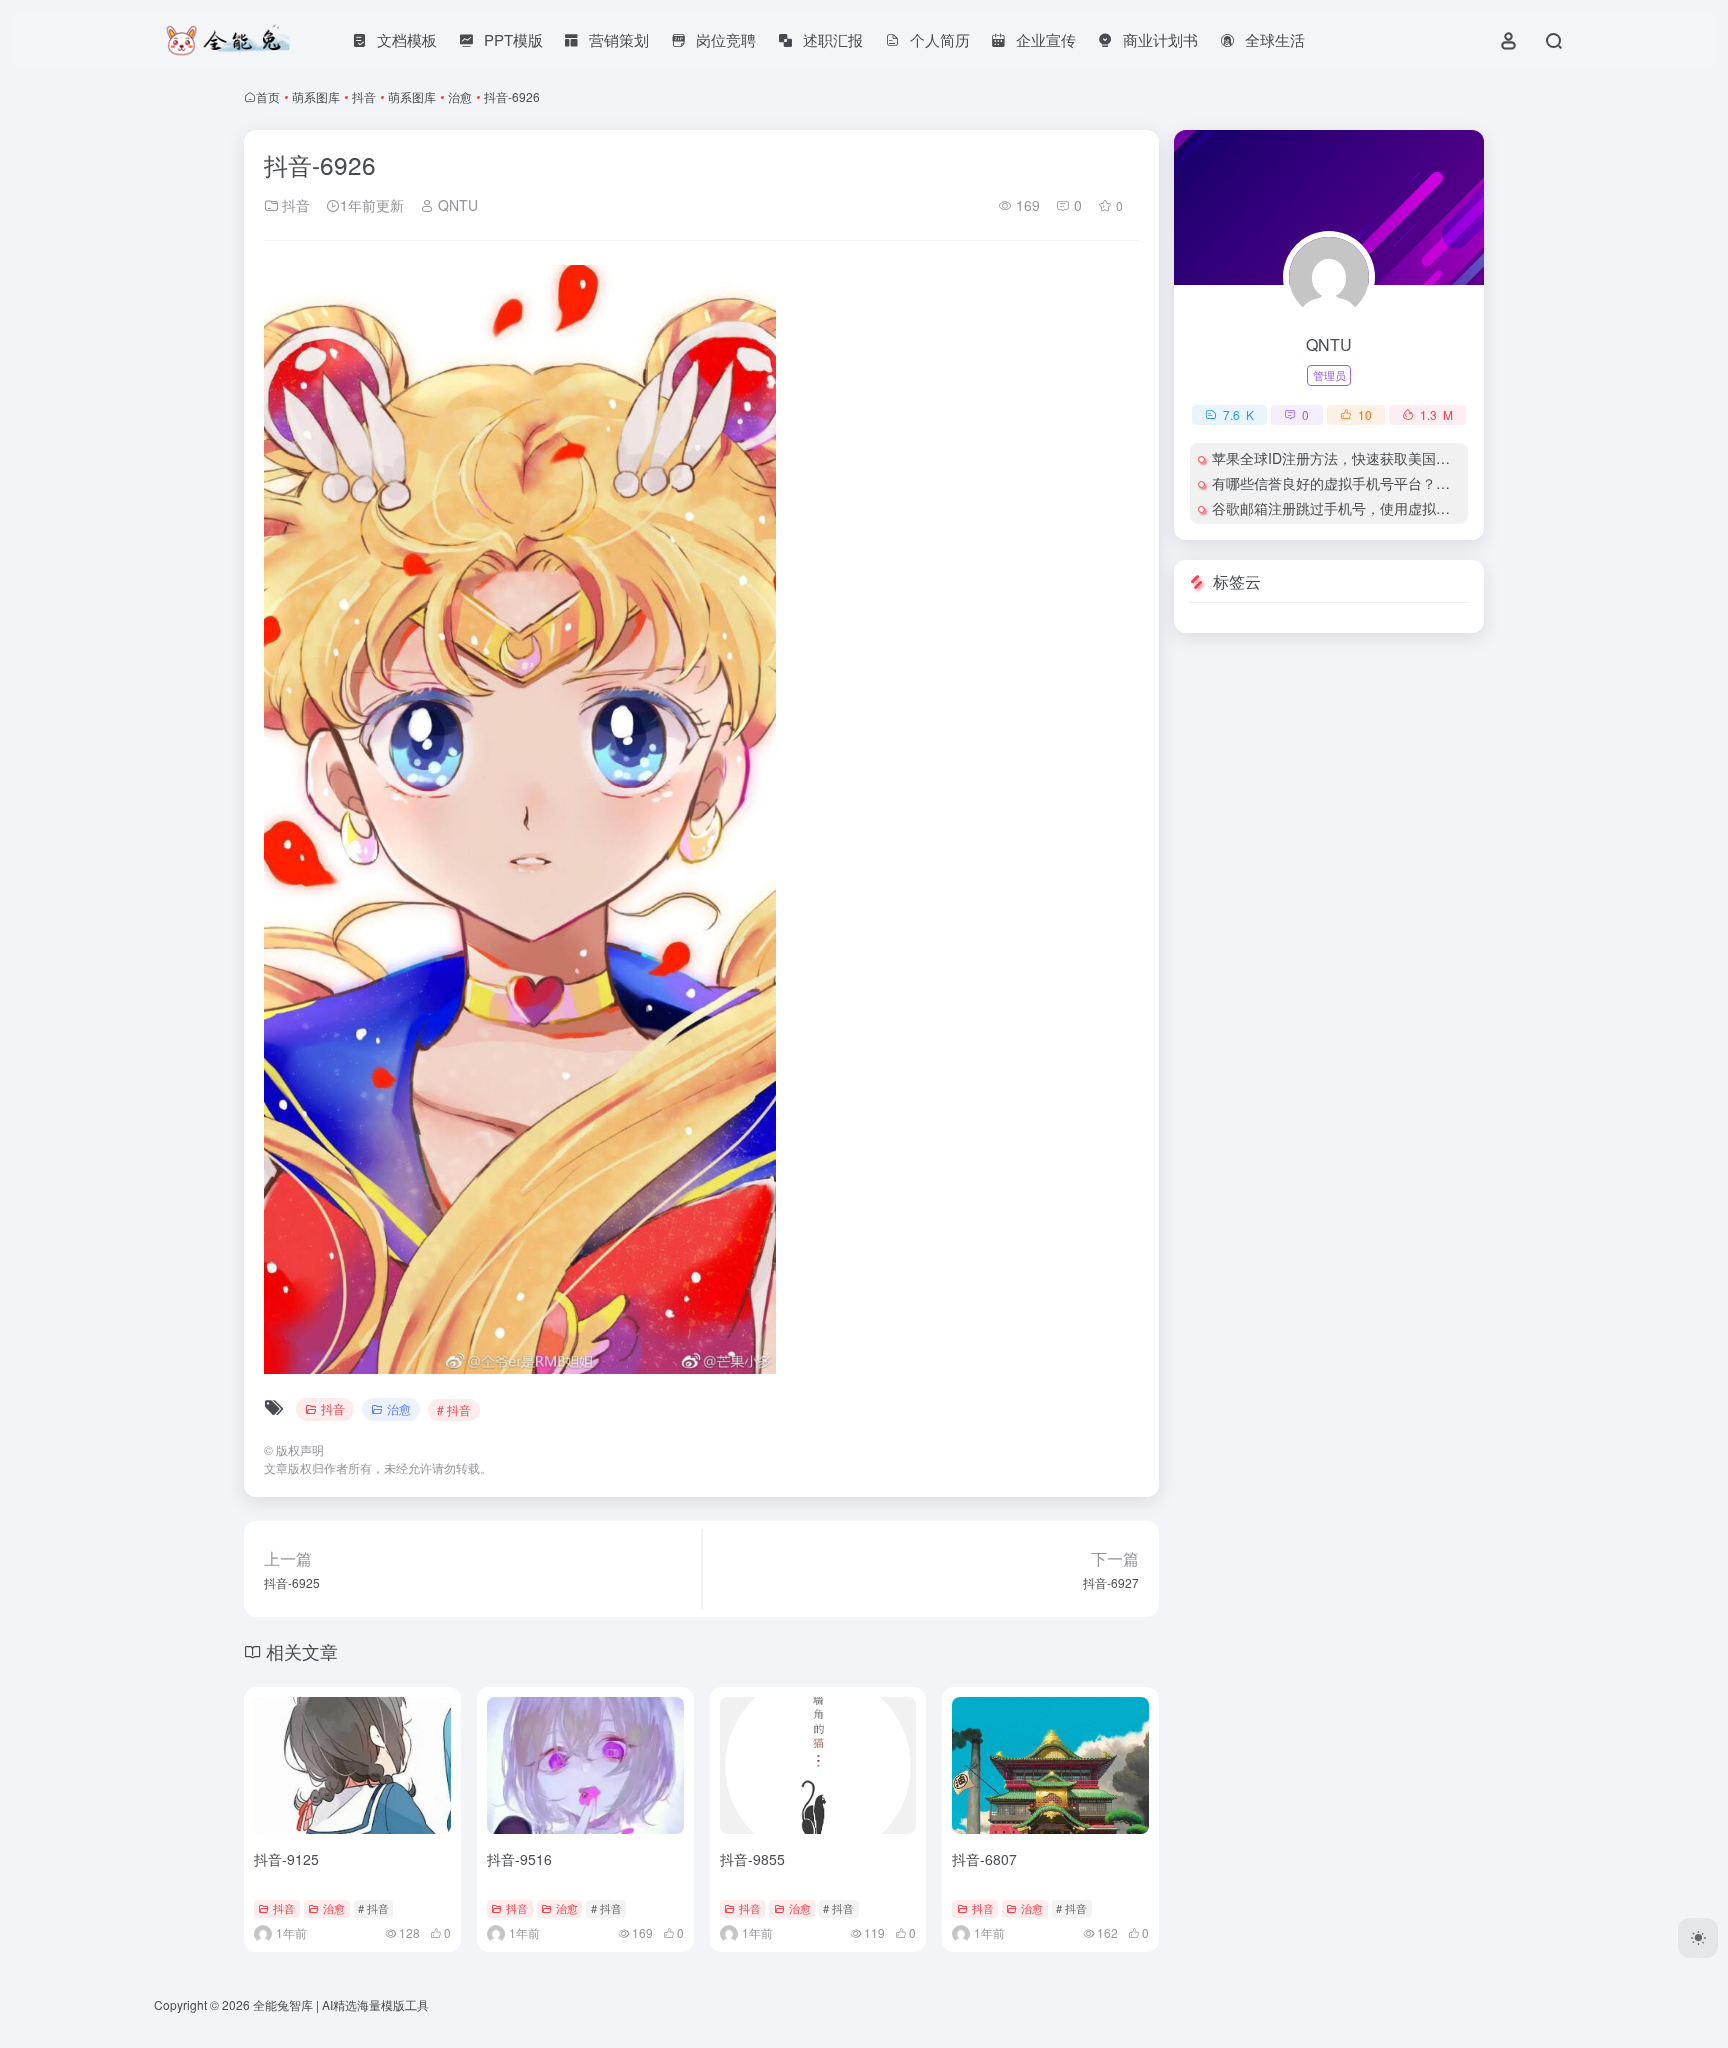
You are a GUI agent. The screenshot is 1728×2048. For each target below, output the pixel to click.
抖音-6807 (984, 1859)
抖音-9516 (519, 1859)
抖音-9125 (286, 1859)
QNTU (456, 205)
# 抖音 (454, 1409)
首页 (268, 96)
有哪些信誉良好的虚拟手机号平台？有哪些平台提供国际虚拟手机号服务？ (1443, 483)
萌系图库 (316, 96)
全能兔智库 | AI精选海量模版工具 (341, 2004)
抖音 (364, 96)
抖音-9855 (752, 1859)
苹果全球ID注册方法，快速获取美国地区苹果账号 (1366, 458)
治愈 (460, 96)
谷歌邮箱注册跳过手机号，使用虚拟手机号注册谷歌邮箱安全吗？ (1415, 508)
